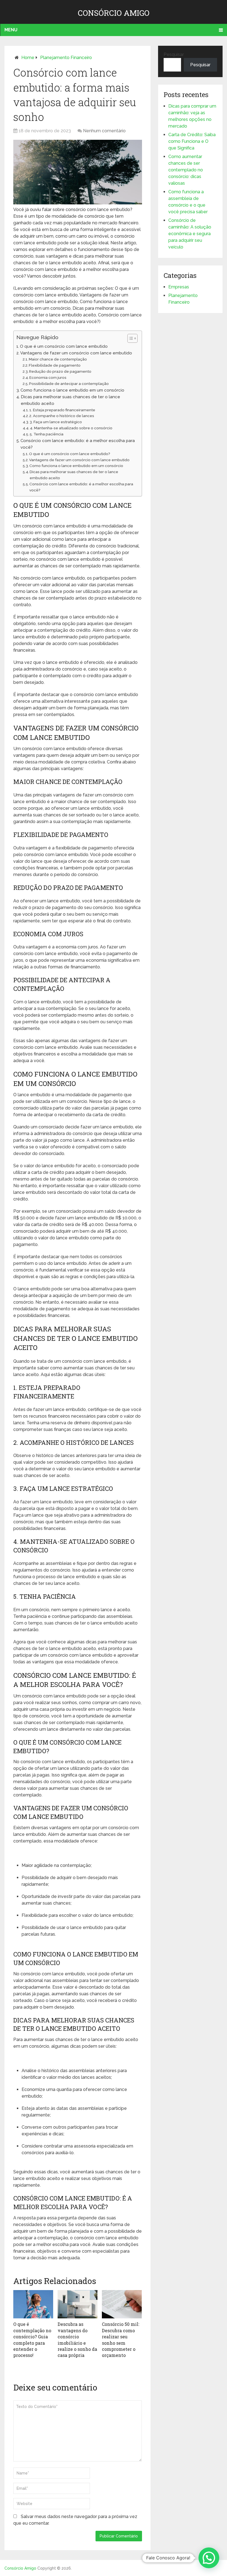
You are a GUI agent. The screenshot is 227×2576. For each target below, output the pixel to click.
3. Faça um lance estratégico (56, 422)
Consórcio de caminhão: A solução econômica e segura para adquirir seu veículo (190, 234)
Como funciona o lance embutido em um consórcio (72, 390)
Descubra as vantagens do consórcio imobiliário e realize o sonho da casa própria (77, 2340)
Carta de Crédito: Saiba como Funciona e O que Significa (192, 141)
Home (28, 58)
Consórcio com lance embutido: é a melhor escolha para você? (78, 444)
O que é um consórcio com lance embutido (64, 346)
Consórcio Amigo (114, 13)
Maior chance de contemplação (58, 359)
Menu (11, 30)
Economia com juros (48, 377)
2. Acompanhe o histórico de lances (62, 416)
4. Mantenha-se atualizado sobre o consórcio (71, 428)
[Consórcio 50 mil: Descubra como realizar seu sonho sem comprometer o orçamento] (122, 2304)
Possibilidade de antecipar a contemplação (69, 384)
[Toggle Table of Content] (130, 338)
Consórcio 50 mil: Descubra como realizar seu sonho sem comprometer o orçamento (121, 2340)
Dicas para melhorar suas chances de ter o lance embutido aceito (70, 400)
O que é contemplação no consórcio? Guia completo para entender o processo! (32, 2340)
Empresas (179, 287)
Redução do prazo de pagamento (60, 371)
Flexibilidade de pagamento (55, 365)
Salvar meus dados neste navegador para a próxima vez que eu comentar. (75, 2520)
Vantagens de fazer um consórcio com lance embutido (76, 353)
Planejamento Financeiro (66, 58)
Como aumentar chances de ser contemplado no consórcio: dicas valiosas (186, 170)
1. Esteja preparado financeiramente (62, 410)
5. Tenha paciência (47, 434)
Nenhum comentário (104, 131)
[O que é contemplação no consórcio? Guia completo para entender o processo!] (33, 2304)
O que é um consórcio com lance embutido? (70, 454)
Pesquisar (174, 54)
